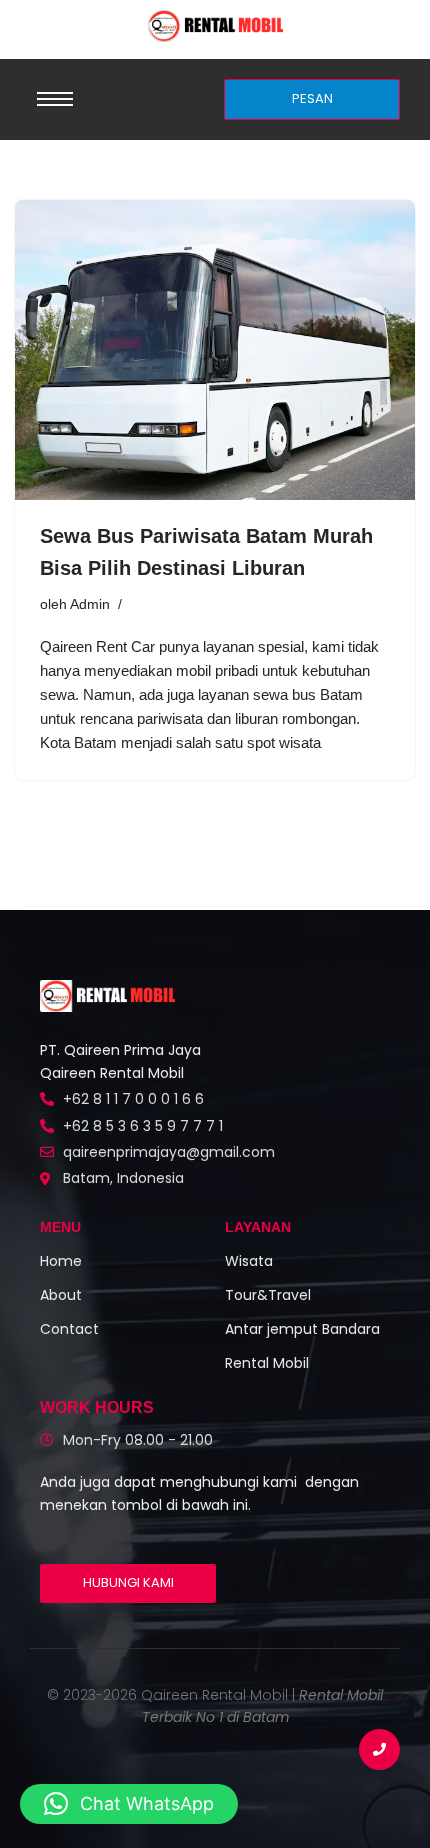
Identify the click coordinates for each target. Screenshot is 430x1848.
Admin (90, 604)
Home (61, 1261)
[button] (129, 1804)
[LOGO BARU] (215, 26)
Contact (69, 1329)
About (61, 1295)
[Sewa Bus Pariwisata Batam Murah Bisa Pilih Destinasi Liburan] (215, 350)
